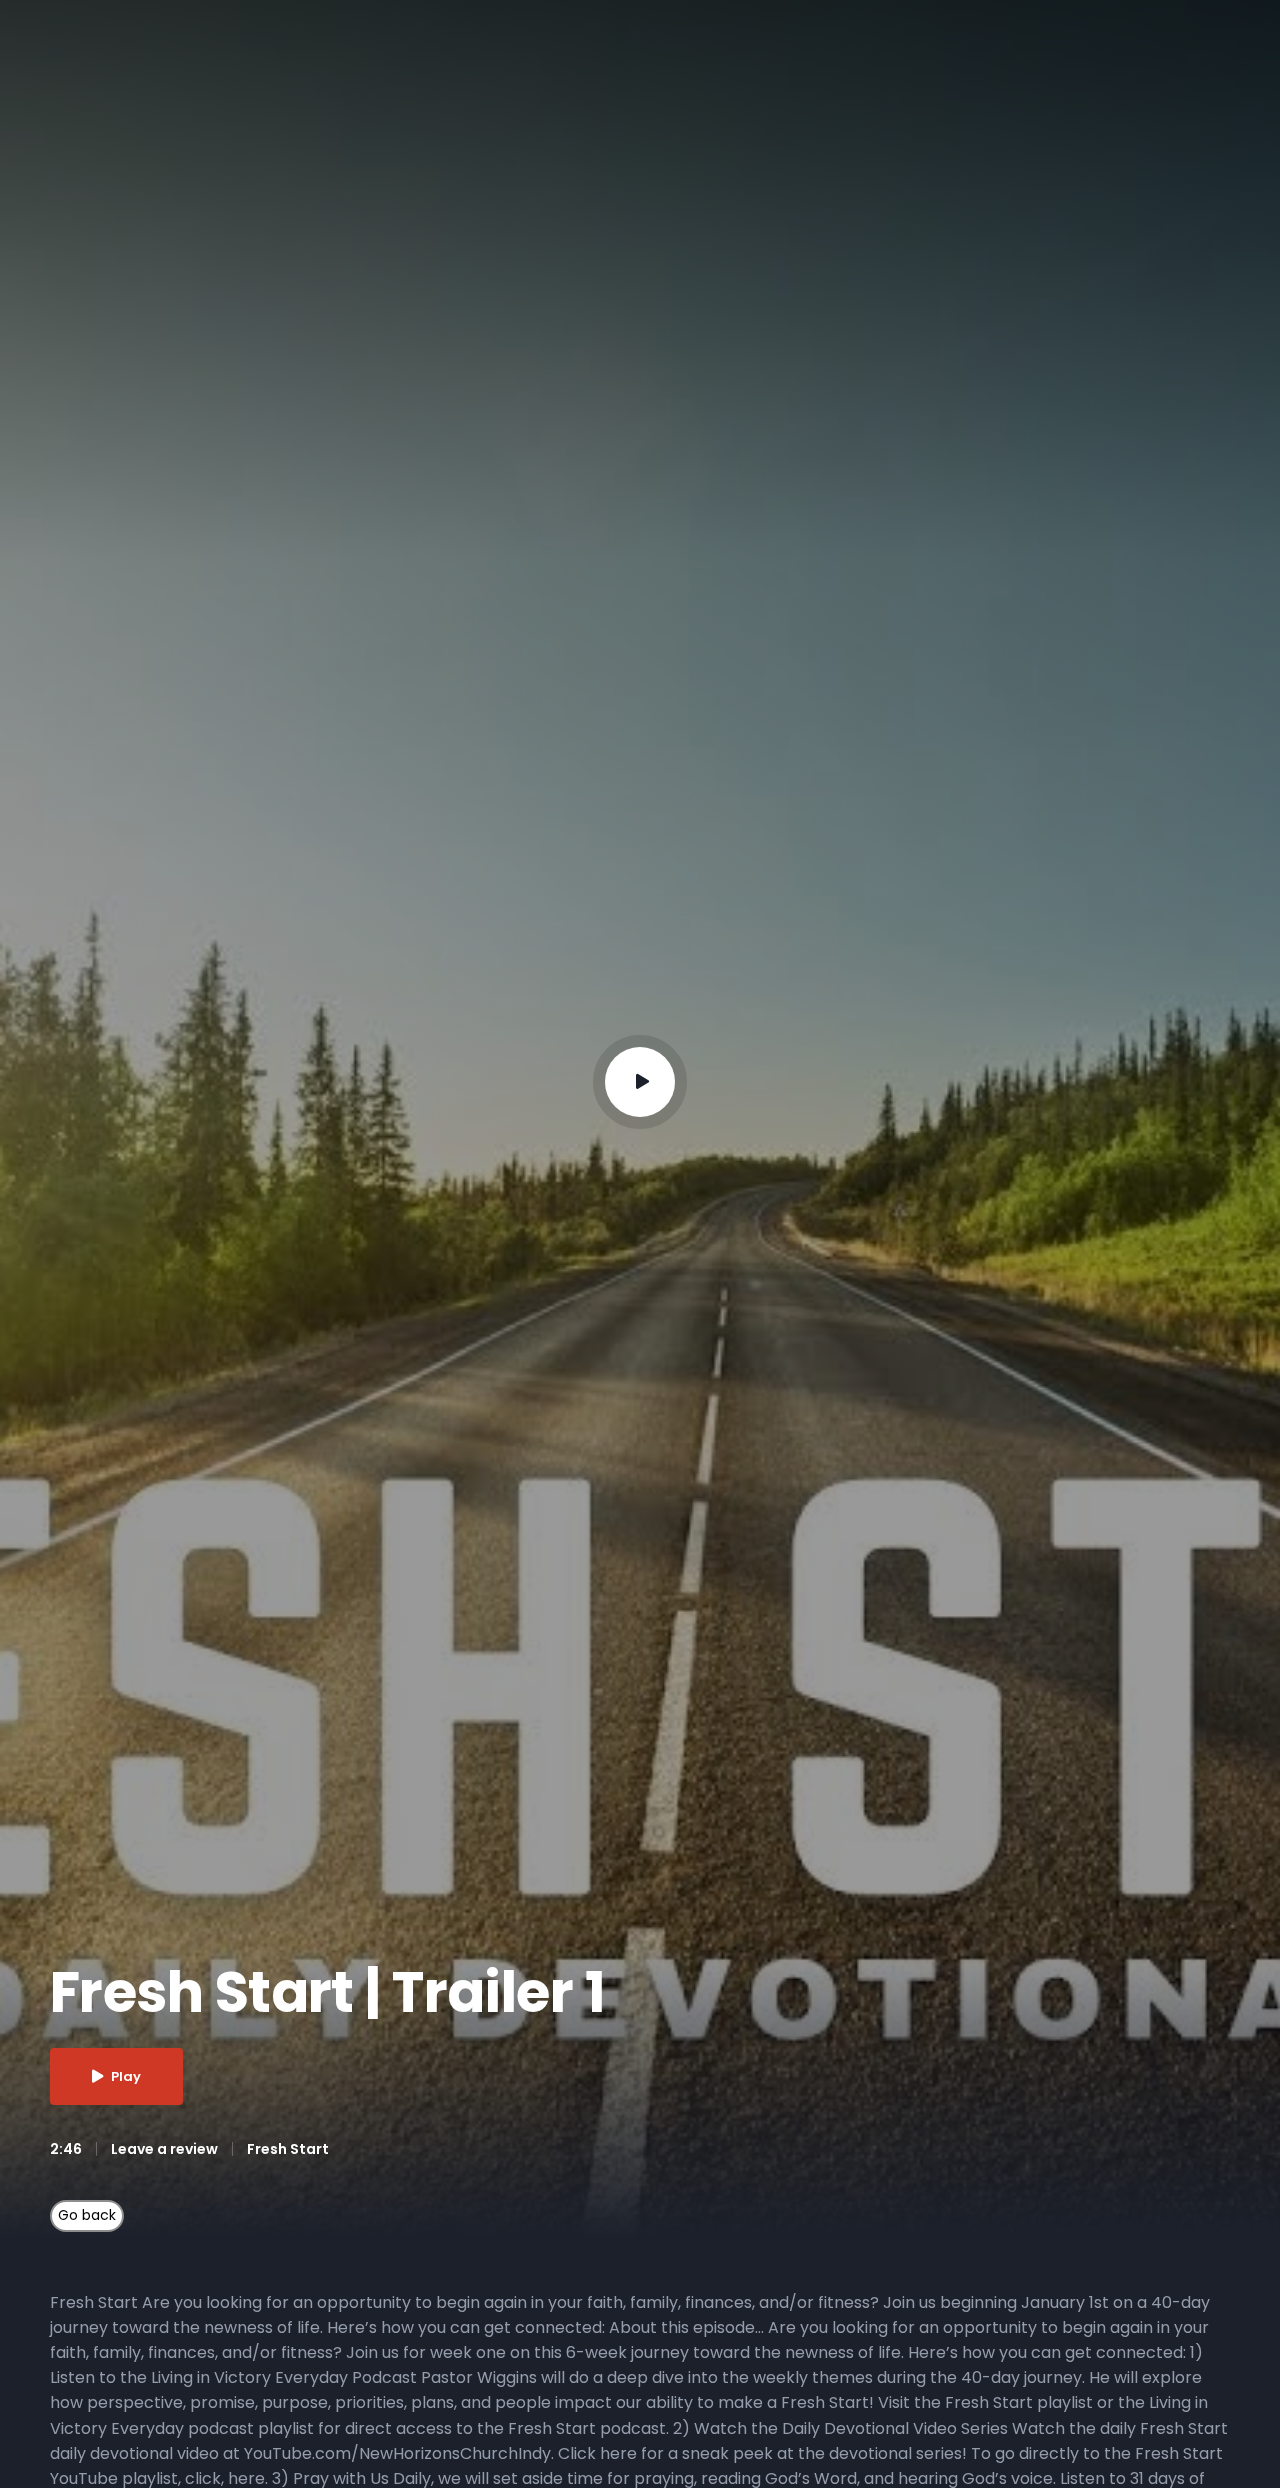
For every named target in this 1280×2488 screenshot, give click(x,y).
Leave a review (164, 2149)
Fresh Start (288, 2149)
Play (126, 2076)
